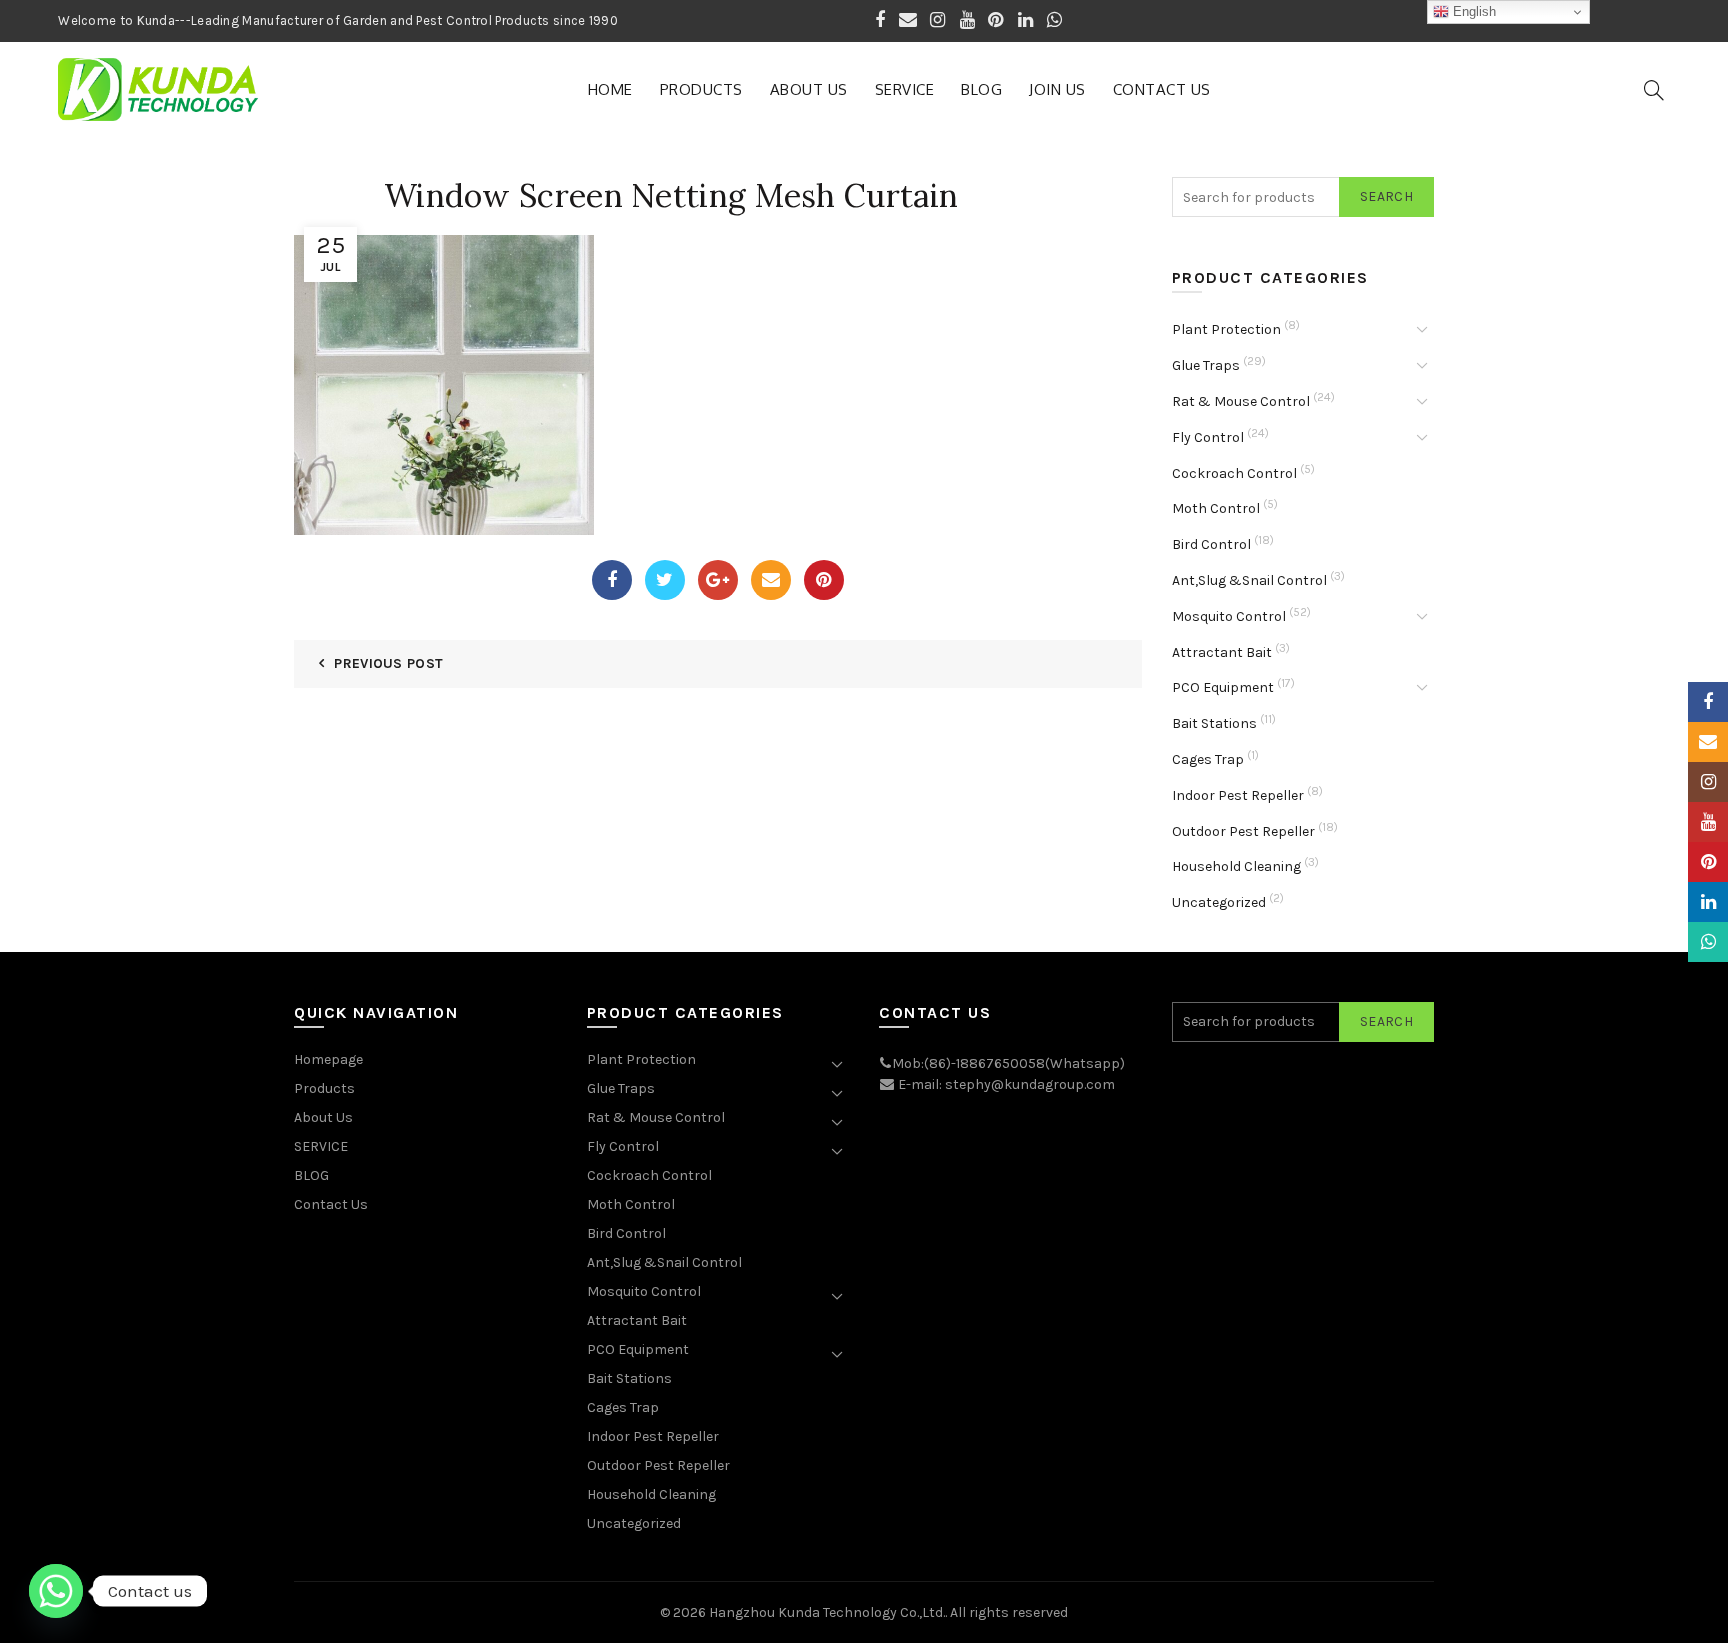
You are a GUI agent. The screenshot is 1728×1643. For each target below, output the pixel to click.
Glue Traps (1206, 365)
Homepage (328, 1059)
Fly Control (1208, 437)
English (1472, 11)
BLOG (981, 89)
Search (1386, 196)
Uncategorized (1219, 902)
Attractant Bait (1222, 652)
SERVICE (905, 89)
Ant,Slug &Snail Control (1249, 580)
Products (701, 89)
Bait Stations (1214, 723)
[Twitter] (665, 580)
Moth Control (1216, 508)
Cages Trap (1208, 759)
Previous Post (388, 663)
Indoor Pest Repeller (1238, 795)
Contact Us (1162, 89)
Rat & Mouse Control (1241, 401)
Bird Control (1211, 544)
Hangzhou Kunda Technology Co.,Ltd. (827, 1612)
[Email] (771, 580)
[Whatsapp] (56, 1591)
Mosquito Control (1229, 616)
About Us (809, 89)
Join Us (1057, 89)
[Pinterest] (824, 580)
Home (610, 89)
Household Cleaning (1236, 866)
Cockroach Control (1234, 473)
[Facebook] (612, 580)
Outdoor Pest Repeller (1243, 831)
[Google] (718, 580)
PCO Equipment (1223, 687)
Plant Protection (1226, 329)
